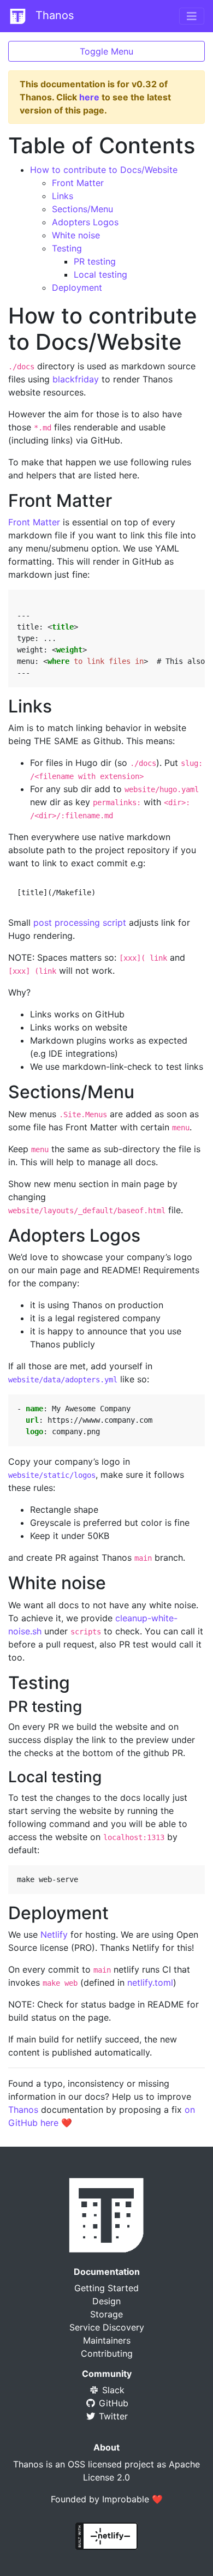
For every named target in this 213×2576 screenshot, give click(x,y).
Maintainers (107, 2340)
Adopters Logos (85, 222)
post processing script (80, 922)
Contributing (107, 2353)
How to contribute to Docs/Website (104, 170)
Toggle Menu (106, 51)
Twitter (112, 2416)
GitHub (112, 2403)
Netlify (54, 1934)
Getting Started (106, 2288)
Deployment (77, 287)
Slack (112, 2390)
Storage (106, 2314)
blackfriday (76, 379)
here (89, 97)
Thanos (53, 15)
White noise (76, 235)
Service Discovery (107, 2327)
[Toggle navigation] (192, 16)
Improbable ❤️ (132, 2499)
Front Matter (78, 183)
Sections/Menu (82, 209)
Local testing (100, 274)
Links (63, 196)
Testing (67, 248)
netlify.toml (150, 1982)
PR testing (95, 261)
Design (106, 2301)
